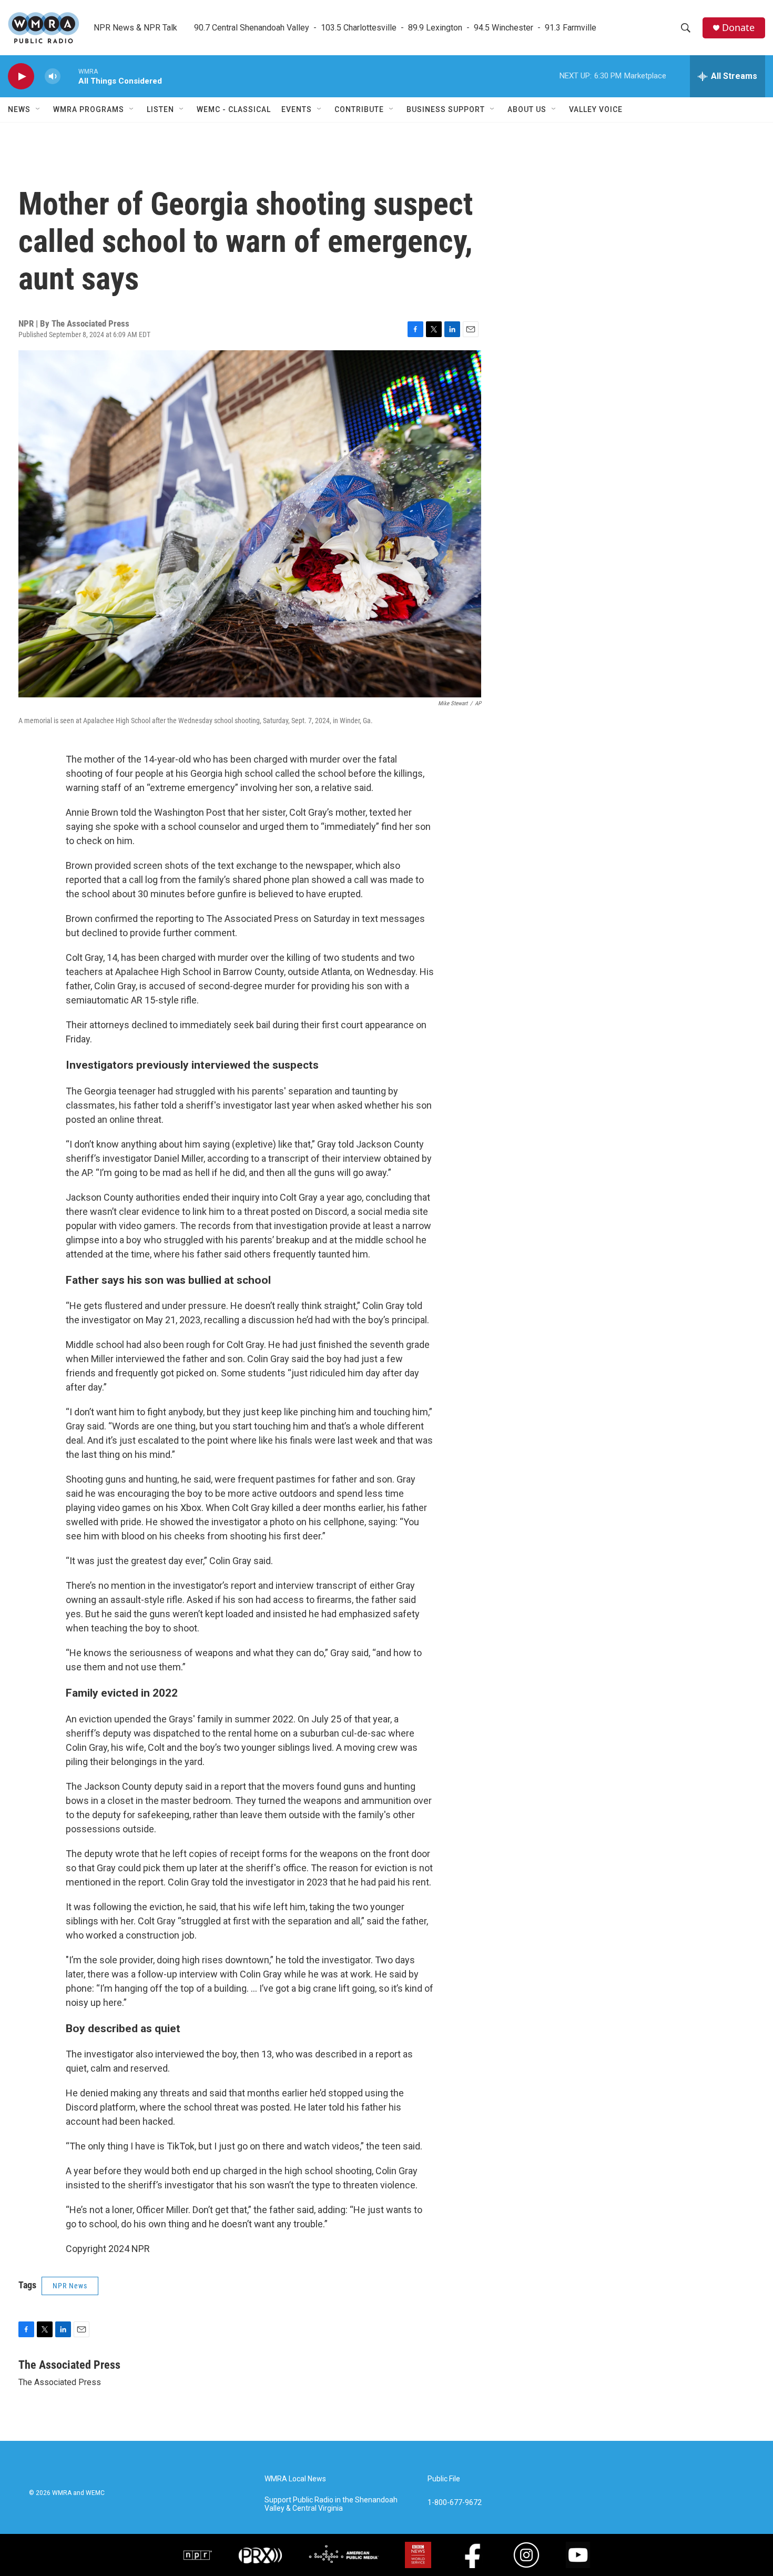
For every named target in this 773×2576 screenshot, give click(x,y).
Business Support (446, 109)
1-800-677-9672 (455, 2503)
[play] (21, 77)
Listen (160, 109)
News (19, 109)
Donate (738, 28)
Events (297, 109)
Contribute (359, 109)
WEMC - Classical (234, 109)
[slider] (69, 76)
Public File (444, 2479)
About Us (527, 109)
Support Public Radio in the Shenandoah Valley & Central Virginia (331, 2504)
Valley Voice (596, 109)
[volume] (53, 77)
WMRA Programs (89, 109)
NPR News (70, 2286)
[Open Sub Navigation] (38, 109)
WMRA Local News (295, 2479)
